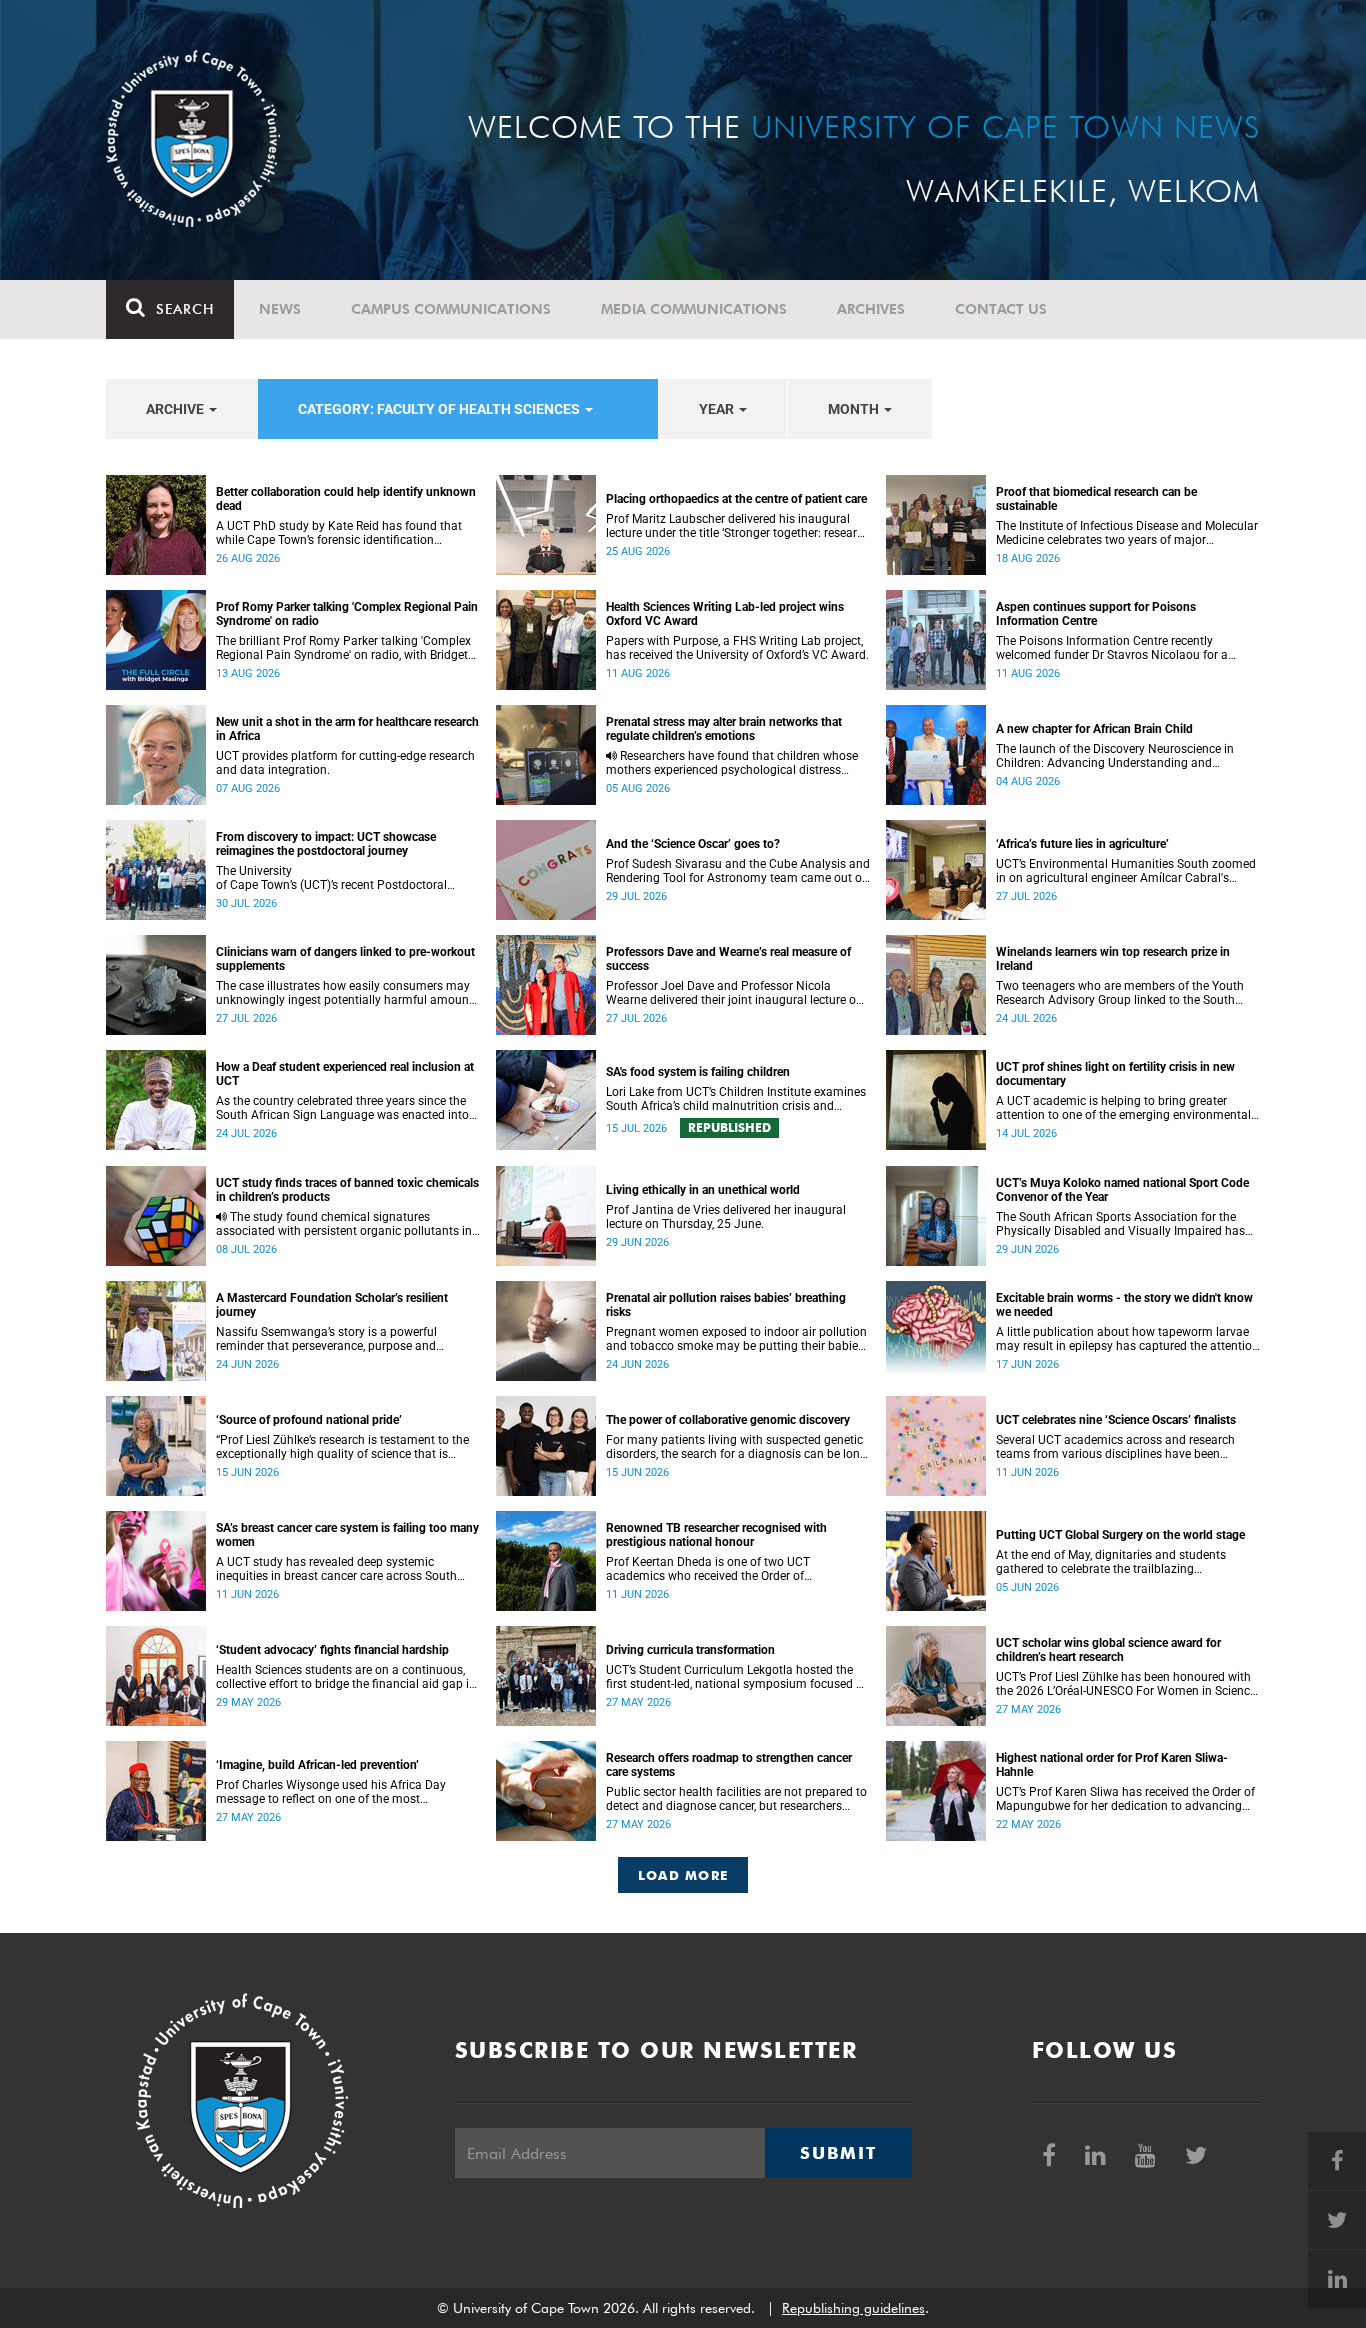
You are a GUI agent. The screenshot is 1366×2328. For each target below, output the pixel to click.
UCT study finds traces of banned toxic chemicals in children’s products (347, 1190)
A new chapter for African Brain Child (1094, 729)
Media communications (694, 309)
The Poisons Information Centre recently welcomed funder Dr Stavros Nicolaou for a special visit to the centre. (1112, 648)
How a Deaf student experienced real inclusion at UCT (345, 1074)
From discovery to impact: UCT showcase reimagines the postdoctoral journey (326, 844)
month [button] (855, 409)
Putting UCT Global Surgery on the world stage (1120, 1535)
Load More (683, 1875)
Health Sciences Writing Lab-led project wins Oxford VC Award (725, 614)
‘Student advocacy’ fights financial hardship (332, 1650)
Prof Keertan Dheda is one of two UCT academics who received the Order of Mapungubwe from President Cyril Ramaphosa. (734, 1569)
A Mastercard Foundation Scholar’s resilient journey (332, 1305)
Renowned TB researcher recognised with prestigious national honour (716, 1535)
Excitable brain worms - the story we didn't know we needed (1124, 1305)
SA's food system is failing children (698, 1072)
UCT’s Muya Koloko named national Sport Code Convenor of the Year (1122, 1190)
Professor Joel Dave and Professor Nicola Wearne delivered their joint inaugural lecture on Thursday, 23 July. (734, 993)
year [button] (718, 409)
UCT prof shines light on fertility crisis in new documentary (1115, 1074)
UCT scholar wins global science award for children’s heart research (1108, 1650)
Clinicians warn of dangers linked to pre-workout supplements (345, 959)
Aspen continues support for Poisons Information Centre (1096, 614)
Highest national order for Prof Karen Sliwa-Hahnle (1112, 1765)
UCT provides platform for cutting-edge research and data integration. (345, 763)
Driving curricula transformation (690, 1650)
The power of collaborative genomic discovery (728, 1420)
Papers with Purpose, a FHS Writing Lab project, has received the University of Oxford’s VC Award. (737, 648)
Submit (838, 2153)
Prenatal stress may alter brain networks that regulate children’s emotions (724, 729)
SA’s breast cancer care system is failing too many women (347, 1535)
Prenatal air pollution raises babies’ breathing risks (726, 1305)
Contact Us (1001, 309)
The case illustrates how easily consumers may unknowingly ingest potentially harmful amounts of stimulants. (347, 993)
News (280, 309)
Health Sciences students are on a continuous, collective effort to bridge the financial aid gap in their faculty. (346, 1677)
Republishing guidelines (853, 2308)
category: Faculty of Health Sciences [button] (440, 409)
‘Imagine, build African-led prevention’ (317, 1765)
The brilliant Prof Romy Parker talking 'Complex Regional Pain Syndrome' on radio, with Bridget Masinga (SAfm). (343, 648)
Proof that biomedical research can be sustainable (1096, 499)
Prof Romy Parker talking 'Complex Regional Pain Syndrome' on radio (347, 614)
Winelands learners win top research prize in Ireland (1113, 959)
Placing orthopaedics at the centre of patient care (736, 499)
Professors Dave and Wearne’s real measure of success (728, 959)
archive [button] (176, 409)
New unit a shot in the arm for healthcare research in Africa (347, 729)
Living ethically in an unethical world (703, 1190)
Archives (871, 309)
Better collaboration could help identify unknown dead (346, 499)
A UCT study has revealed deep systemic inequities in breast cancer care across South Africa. (336, 1569)
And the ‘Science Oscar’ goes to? (693, 844)
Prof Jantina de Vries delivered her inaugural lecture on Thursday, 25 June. (726, 1217)
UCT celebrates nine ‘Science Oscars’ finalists (1116, 1420)
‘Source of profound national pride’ (309, 1420)
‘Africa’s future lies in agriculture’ (1082, 844)
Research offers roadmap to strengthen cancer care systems (729, 1765)
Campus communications (451, 309)
